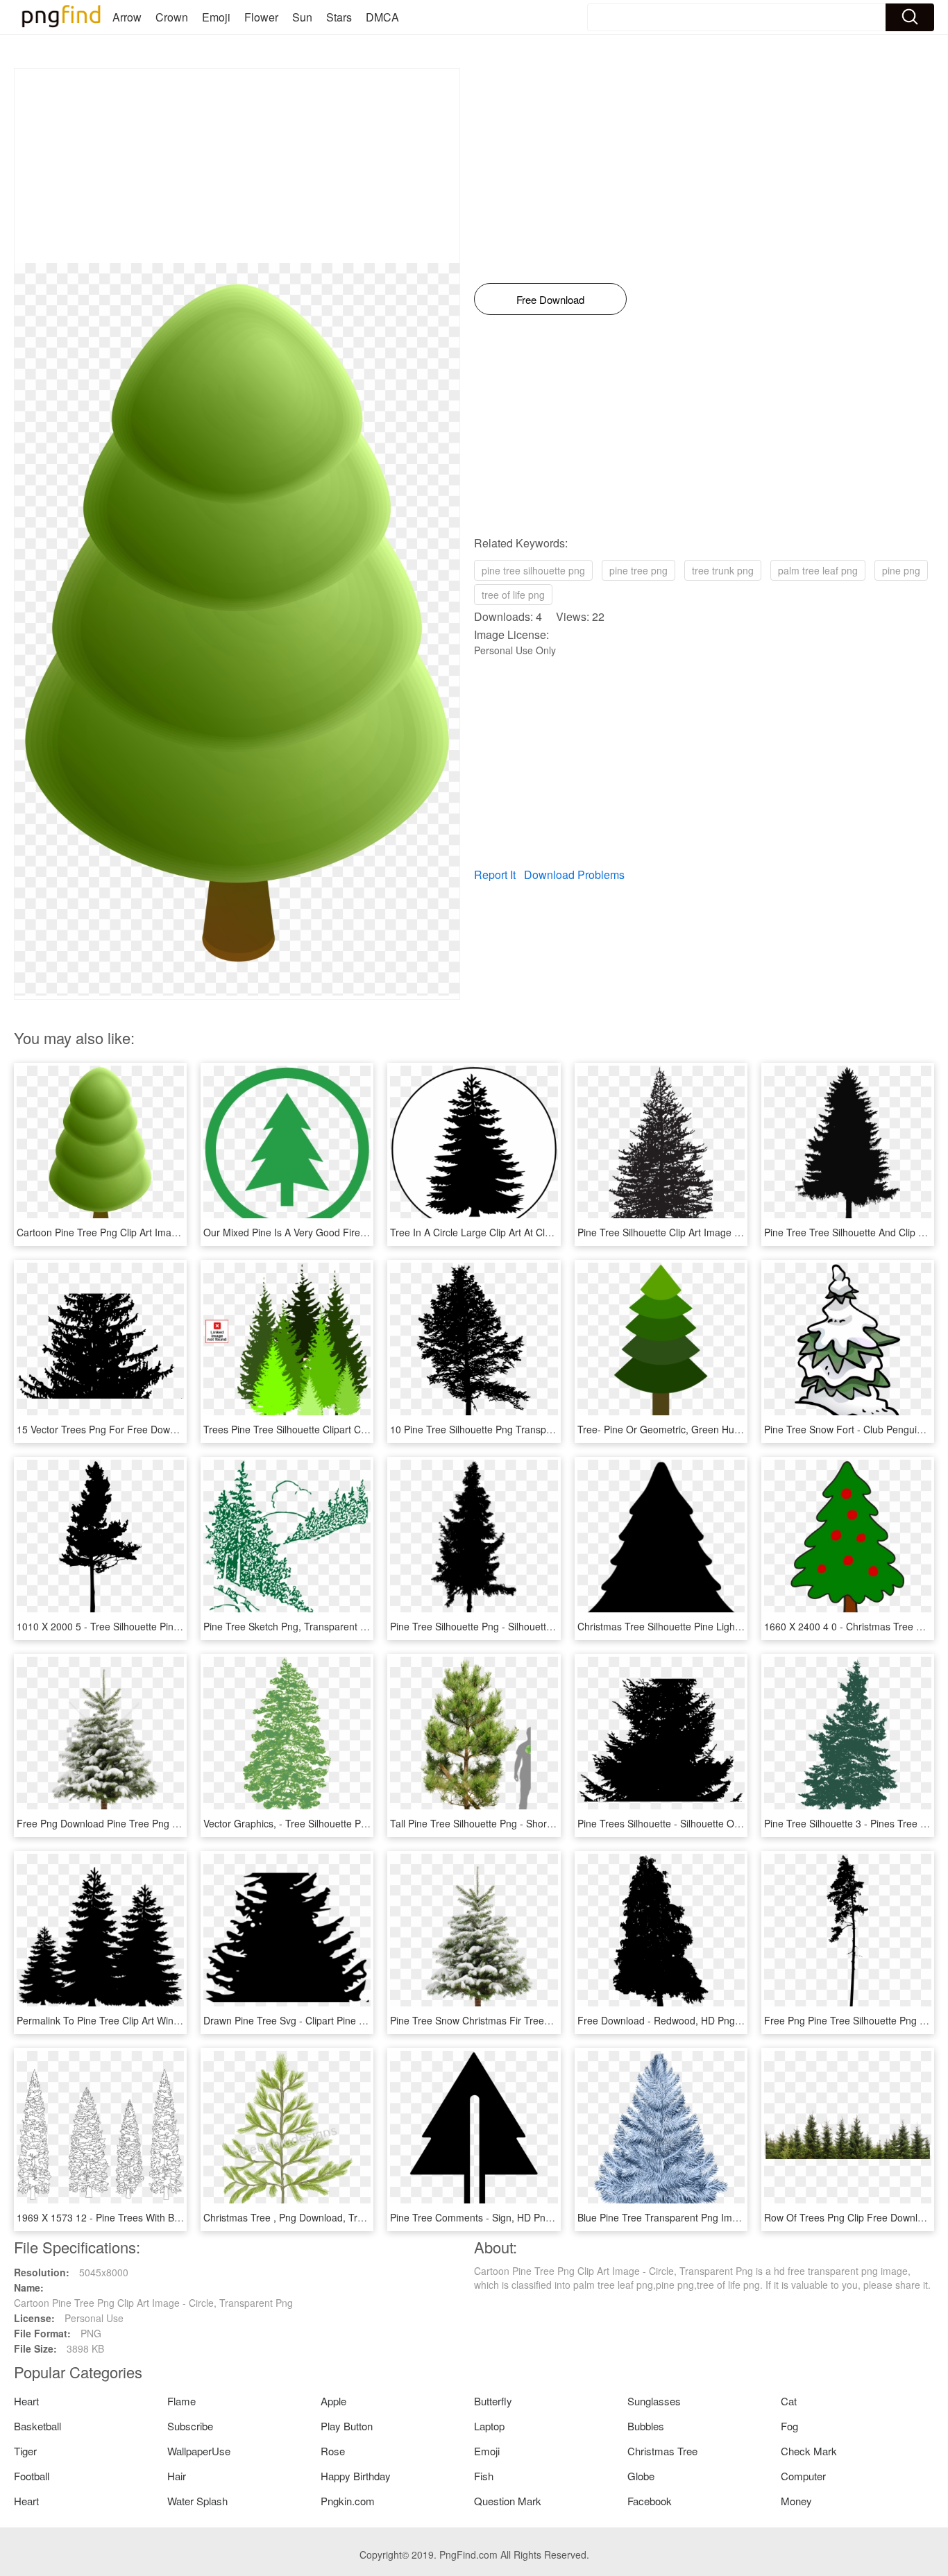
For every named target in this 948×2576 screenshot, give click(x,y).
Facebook (650, 2501)
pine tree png (638, 570)
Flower (261, 17)
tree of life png (513, 595)
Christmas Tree (662, 2451)
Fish (484, 2476)
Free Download (550, 299)
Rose (333, 2451)
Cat (789, 2401)
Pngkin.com (348, 2501)
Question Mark (508, 2501)
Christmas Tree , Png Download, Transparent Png (313, 2217)
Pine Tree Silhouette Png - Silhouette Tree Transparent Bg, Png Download (552, 1626)
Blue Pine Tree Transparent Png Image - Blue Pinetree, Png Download (732, 2217)
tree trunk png (723, 570)
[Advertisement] (237, 166)
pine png (901, 570)
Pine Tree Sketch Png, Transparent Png (290, 1626)
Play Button (347, 2426)
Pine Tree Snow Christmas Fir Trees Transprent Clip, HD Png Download (548, 2020)
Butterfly (493, 2401)
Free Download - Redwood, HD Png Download (679, 2020)
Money (796, 2501)
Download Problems (574, 875)
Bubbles (646, 2426)
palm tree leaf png (818, 570)
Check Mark (809, 2451)
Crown (172, 17)
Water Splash (197, 2501)
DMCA (382, 17)
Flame (181, 2401)
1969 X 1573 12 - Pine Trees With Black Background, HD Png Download (175, 2217)
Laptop (489, 2426)
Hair (177, 2476)
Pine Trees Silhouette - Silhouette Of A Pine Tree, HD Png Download (727, 1823)
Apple (333, 2401)
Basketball (37, 2426)
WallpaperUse (199, 2451)
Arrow (127, 17)
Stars (339, 17)
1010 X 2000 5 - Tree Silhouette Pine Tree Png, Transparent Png (159, 1626)
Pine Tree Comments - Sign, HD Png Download (494, 2217)
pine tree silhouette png (533, 570)
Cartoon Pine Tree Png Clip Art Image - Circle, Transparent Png (156, 1232)
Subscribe (190, 2426)
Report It (495, 875)
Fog (789, 2426)
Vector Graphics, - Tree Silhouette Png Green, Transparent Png (342, 1823)
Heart (26, 2401)
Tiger (25, 2451)
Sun (302, 17)
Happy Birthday (356, 2476)
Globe (641, 2476)
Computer (803, 2476)
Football (32, 2476)
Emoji (216, 17)
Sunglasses (654, 2401)
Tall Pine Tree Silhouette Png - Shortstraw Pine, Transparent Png (532, 1823)
